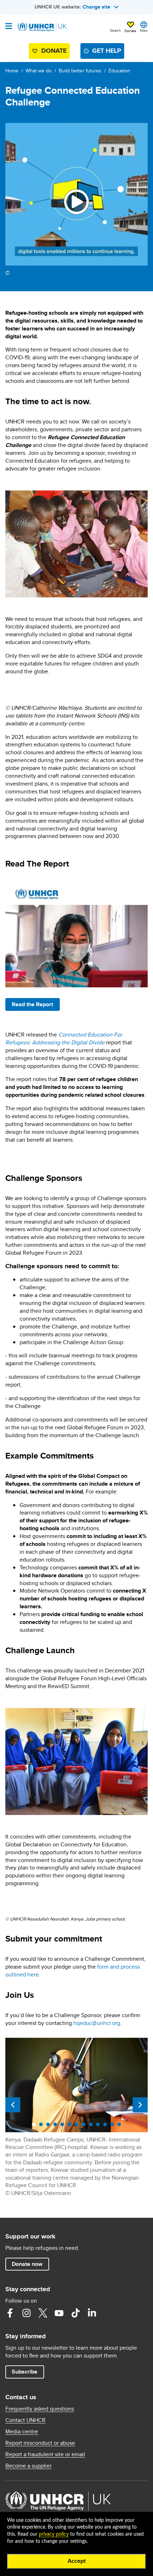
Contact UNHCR (25, 2420)
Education (119, 71)
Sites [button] (144, 30)
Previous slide (13, 2105)
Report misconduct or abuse (40, 2443)
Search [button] (115, 30)
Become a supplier (28, 2466)
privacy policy (54, 2534)
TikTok (75, 2313)
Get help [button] (107, 51)
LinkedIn (92, 2313)
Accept (77, 2561)
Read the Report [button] (32, 1004)
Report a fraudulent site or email (45, 2454)
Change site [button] (96, 7)
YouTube (59, 2313)
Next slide (140, 2105)
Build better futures (80, 71)
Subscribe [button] (25, 2372)
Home (12, 71)
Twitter (43, 2313)
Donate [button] (130, 31)
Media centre (22, 2432)
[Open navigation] (9, 27)
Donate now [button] (27, 2264)
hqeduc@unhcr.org (97, 2023)
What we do (39, 71)
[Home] (42, 27)
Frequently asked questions (40, 2409)
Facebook (10, 2313)
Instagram (26, 2313)
